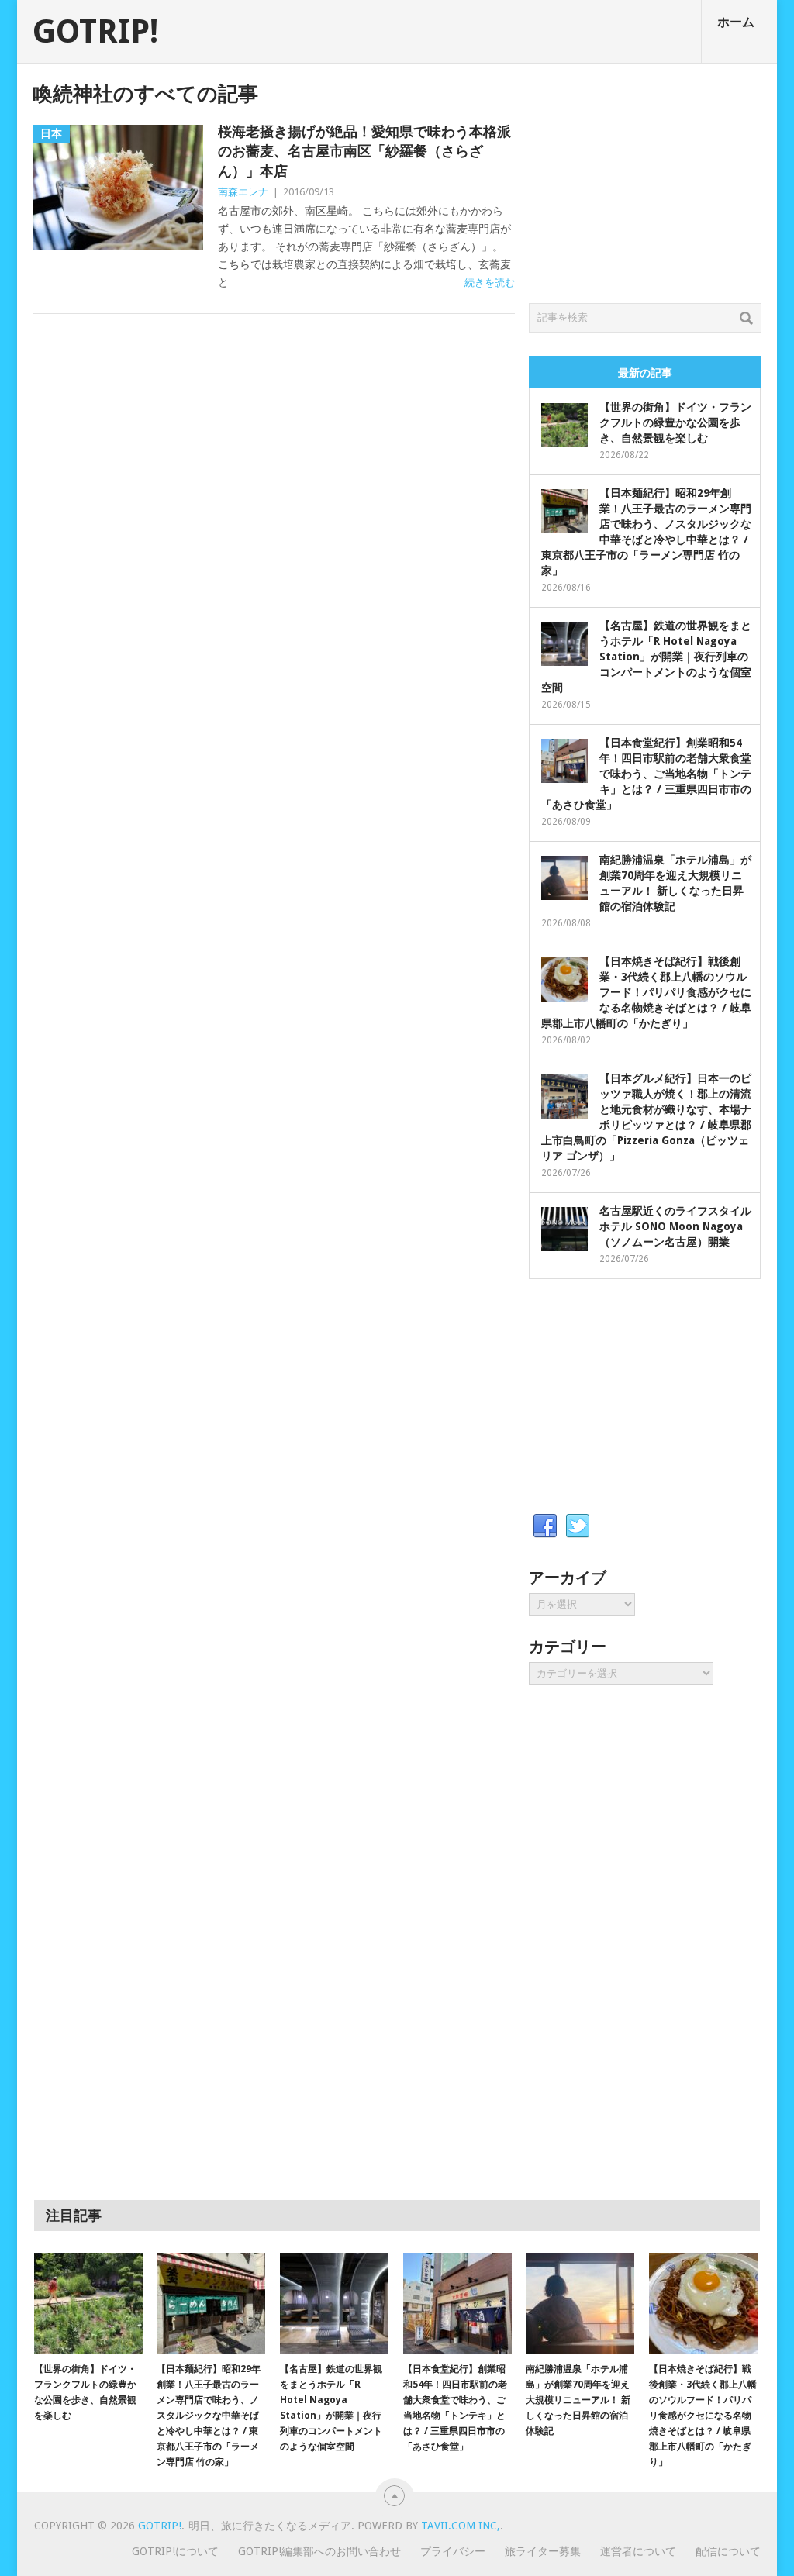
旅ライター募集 (543, 2551)
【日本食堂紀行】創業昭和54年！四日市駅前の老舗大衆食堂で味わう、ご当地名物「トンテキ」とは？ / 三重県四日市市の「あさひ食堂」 (646, 774)
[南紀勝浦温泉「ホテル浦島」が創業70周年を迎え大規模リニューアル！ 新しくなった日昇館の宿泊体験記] (580, 2303)
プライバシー (453, 2551)
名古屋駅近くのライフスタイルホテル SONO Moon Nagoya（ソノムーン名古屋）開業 (675, 1226)
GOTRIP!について (175, 2551)
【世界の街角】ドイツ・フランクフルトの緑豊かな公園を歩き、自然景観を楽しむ (675, 422)
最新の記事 (645, 373)
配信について (728, 2551)
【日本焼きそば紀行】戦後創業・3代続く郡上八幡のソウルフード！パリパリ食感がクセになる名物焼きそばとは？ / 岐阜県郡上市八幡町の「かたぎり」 (646, 992)
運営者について (638, 2551)
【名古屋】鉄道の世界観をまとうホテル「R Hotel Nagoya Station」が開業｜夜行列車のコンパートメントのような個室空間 (646, 657)
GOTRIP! (95, 32)
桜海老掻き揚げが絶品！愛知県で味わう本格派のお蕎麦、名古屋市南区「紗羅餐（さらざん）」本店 (364, 151)
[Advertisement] (645, 179)
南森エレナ (243, 192)
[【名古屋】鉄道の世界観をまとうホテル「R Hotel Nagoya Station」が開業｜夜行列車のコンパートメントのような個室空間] (334, 2303)
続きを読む (490, 283)
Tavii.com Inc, (461, 2526)
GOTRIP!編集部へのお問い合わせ (319, 2551)
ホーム (736, 22)
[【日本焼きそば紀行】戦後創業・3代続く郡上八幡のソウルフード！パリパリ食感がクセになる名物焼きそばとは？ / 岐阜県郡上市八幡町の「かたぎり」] (703, 2303)
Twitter (578, 1526)
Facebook (545, 1526)
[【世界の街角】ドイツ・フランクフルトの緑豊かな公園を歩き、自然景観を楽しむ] (88, 2303)
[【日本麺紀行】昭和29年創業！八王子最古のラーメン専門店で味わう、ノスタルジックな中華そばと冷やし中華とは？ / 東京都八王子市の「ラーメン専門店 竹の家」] (211, 2303)
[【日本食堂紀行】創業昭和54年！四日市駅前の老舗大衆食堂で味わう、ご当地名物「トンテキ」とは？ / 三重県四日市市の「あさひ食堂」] (457, 2303)
